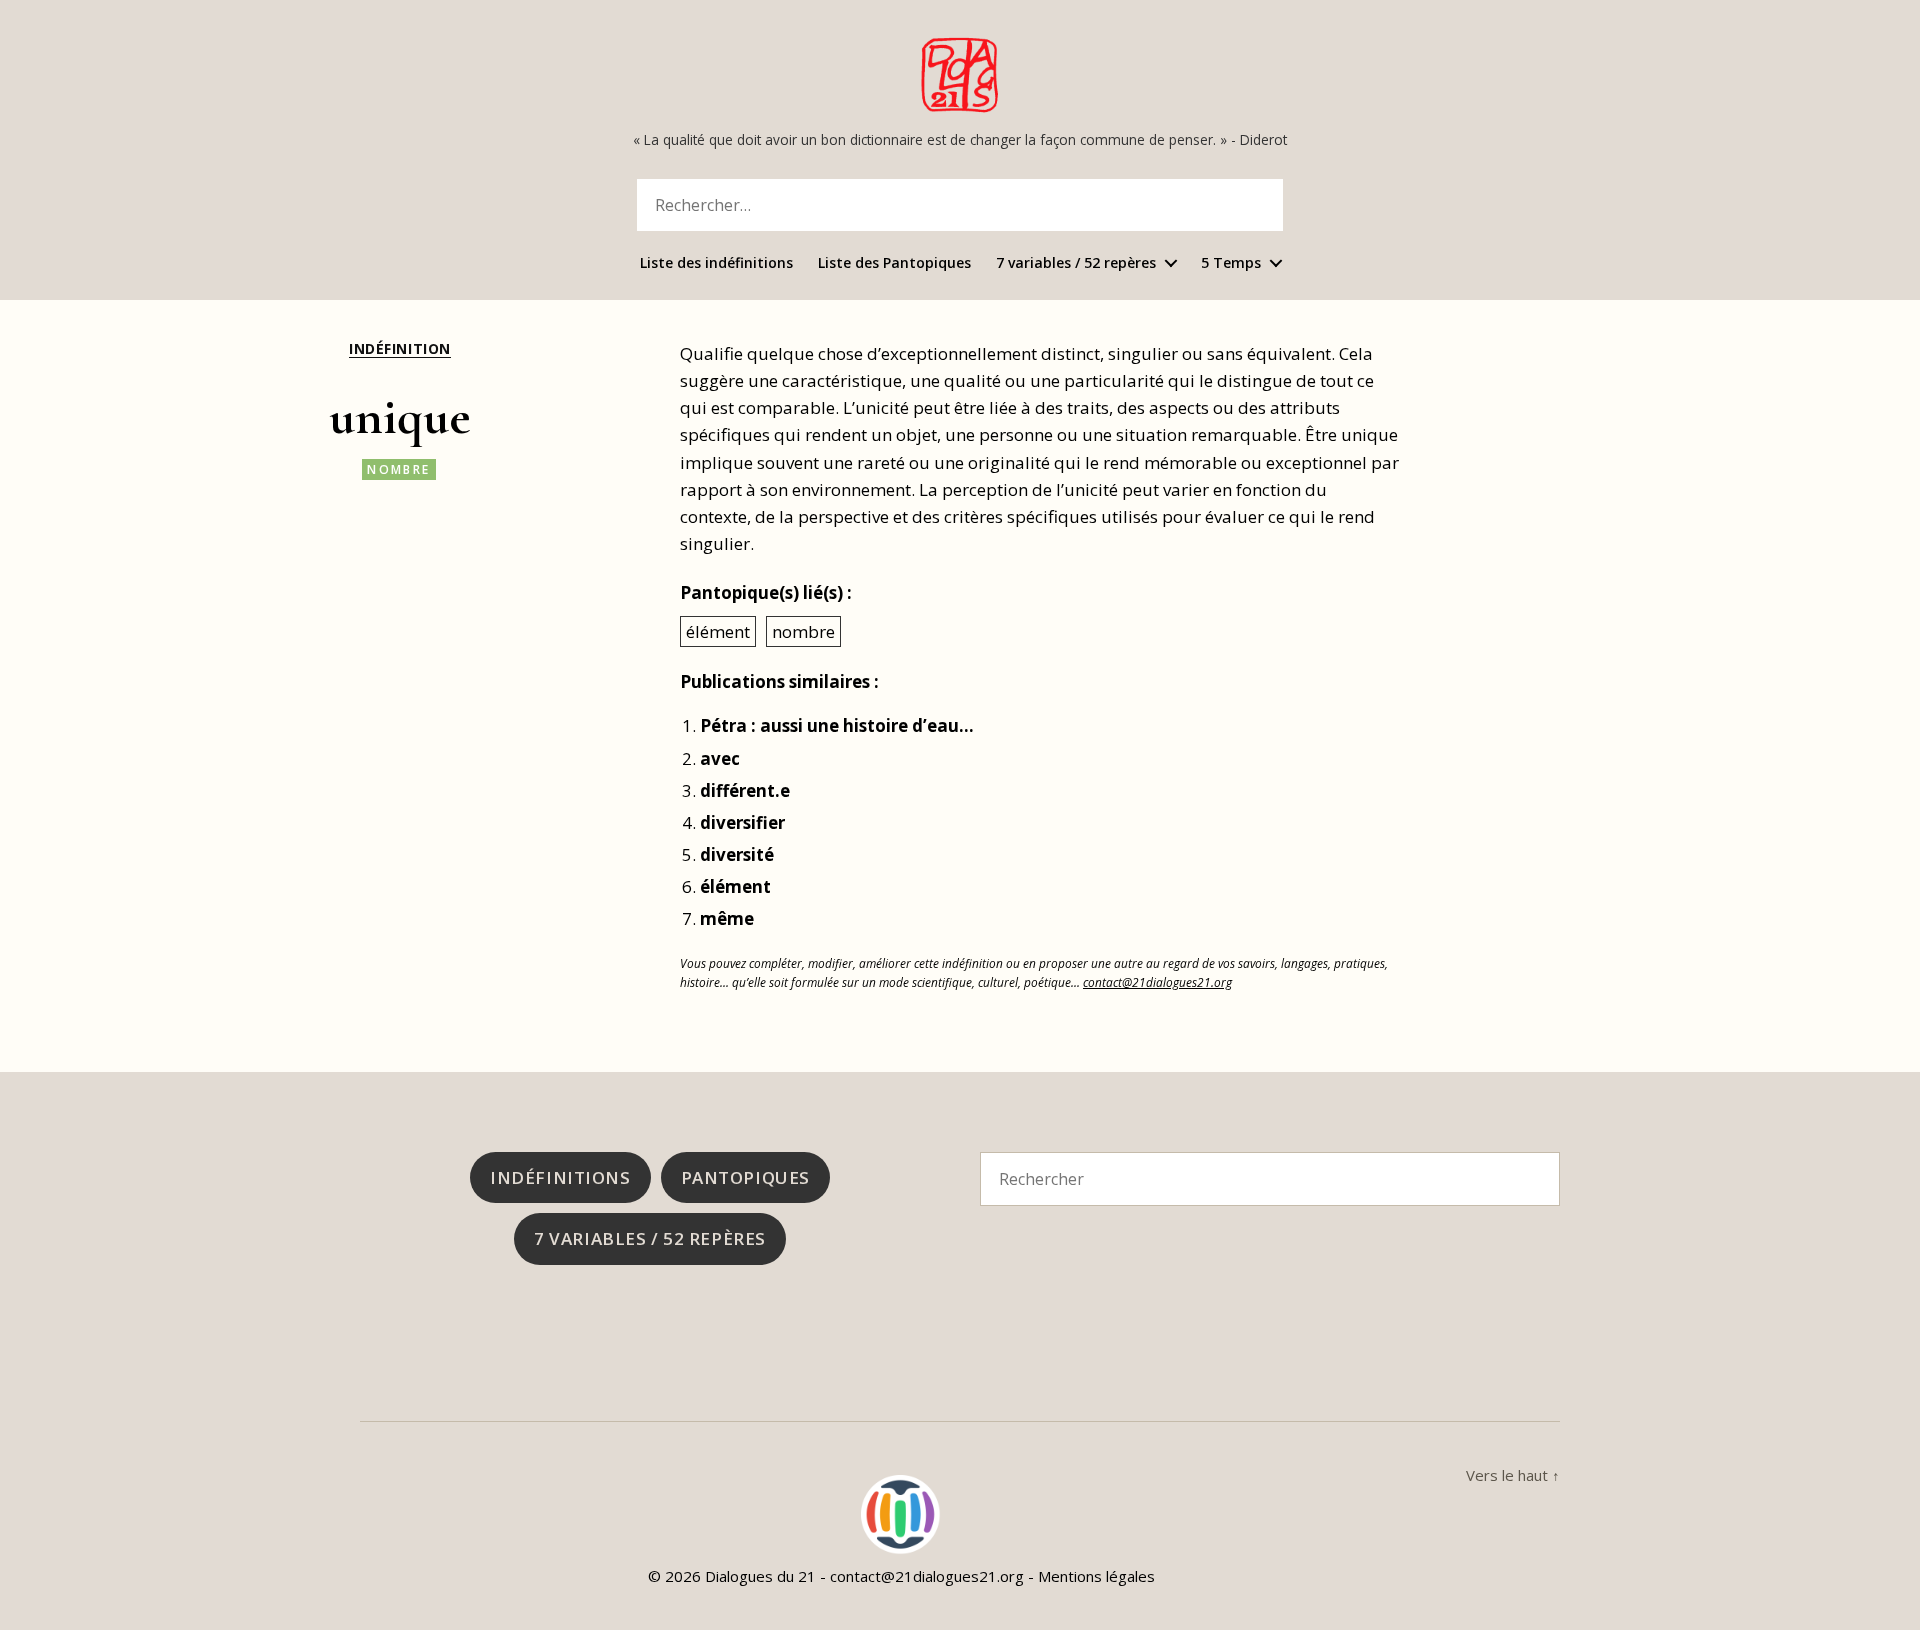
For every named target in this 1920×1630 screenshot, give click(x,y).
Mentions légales (1096, 1576)
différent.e (745, 790)
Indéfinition (399, 349)
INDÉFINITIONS (560, 1177)
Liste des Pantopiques (894, 263)
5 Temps (1231, 263)
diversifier (742, 822)
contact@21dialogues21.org (1157, 982)
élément (718, 631)
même (727, 918)
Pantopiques (745, 1177)
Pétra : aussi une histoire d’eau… (837, 725)
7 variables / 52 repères (1076, 263)
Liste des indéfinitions (716, 263)
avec (720, 758)
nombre (398, 469)
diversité (737, 854)
